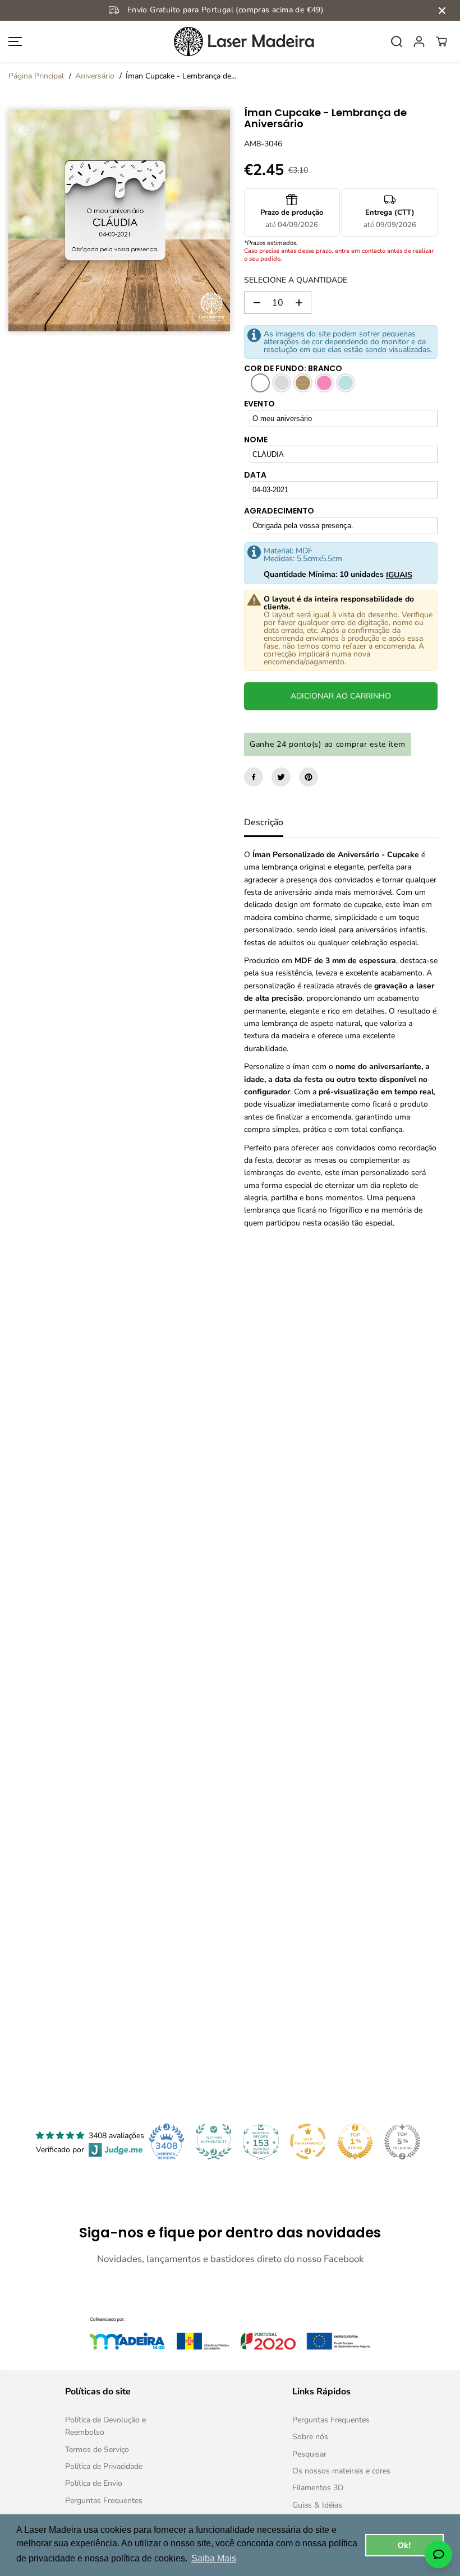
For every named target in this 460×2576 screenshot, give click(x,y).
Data (255, 475)
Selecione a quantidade (296, 280)
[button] (15, 41)
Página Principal (36, 76)
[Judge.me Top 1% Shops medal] (355, 2142)
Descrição (264, 822)
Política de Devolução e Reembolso (105, 2426)
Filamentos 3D (318, 2488)
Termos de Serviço (97, 2450)
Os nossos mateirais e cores (341, 2471)
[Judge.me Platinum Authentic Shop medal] (214, 2142)
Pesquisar (309, 2454)
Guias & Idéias (317, 2505)
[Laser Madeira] (230, 41)
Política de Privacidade (104, 2466)
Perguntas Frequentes (104, 2501)
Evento (259, 404)
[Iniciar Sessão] (419, 41)
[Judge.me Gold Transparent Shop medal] (308, 2142)
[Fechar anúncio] (442, 11)
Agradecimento (279, 511)
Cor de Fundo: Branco (293, 368)
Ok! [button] (404, 2545)
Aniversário (95, 76)
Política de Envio (94, 2483)
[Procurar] (397, 41)
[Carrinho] (441, 41)
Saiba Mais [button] (214, 2558)
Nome (256, 440)
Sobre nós (310, 2437)
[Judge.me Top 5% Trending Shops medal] (402, 2142)
